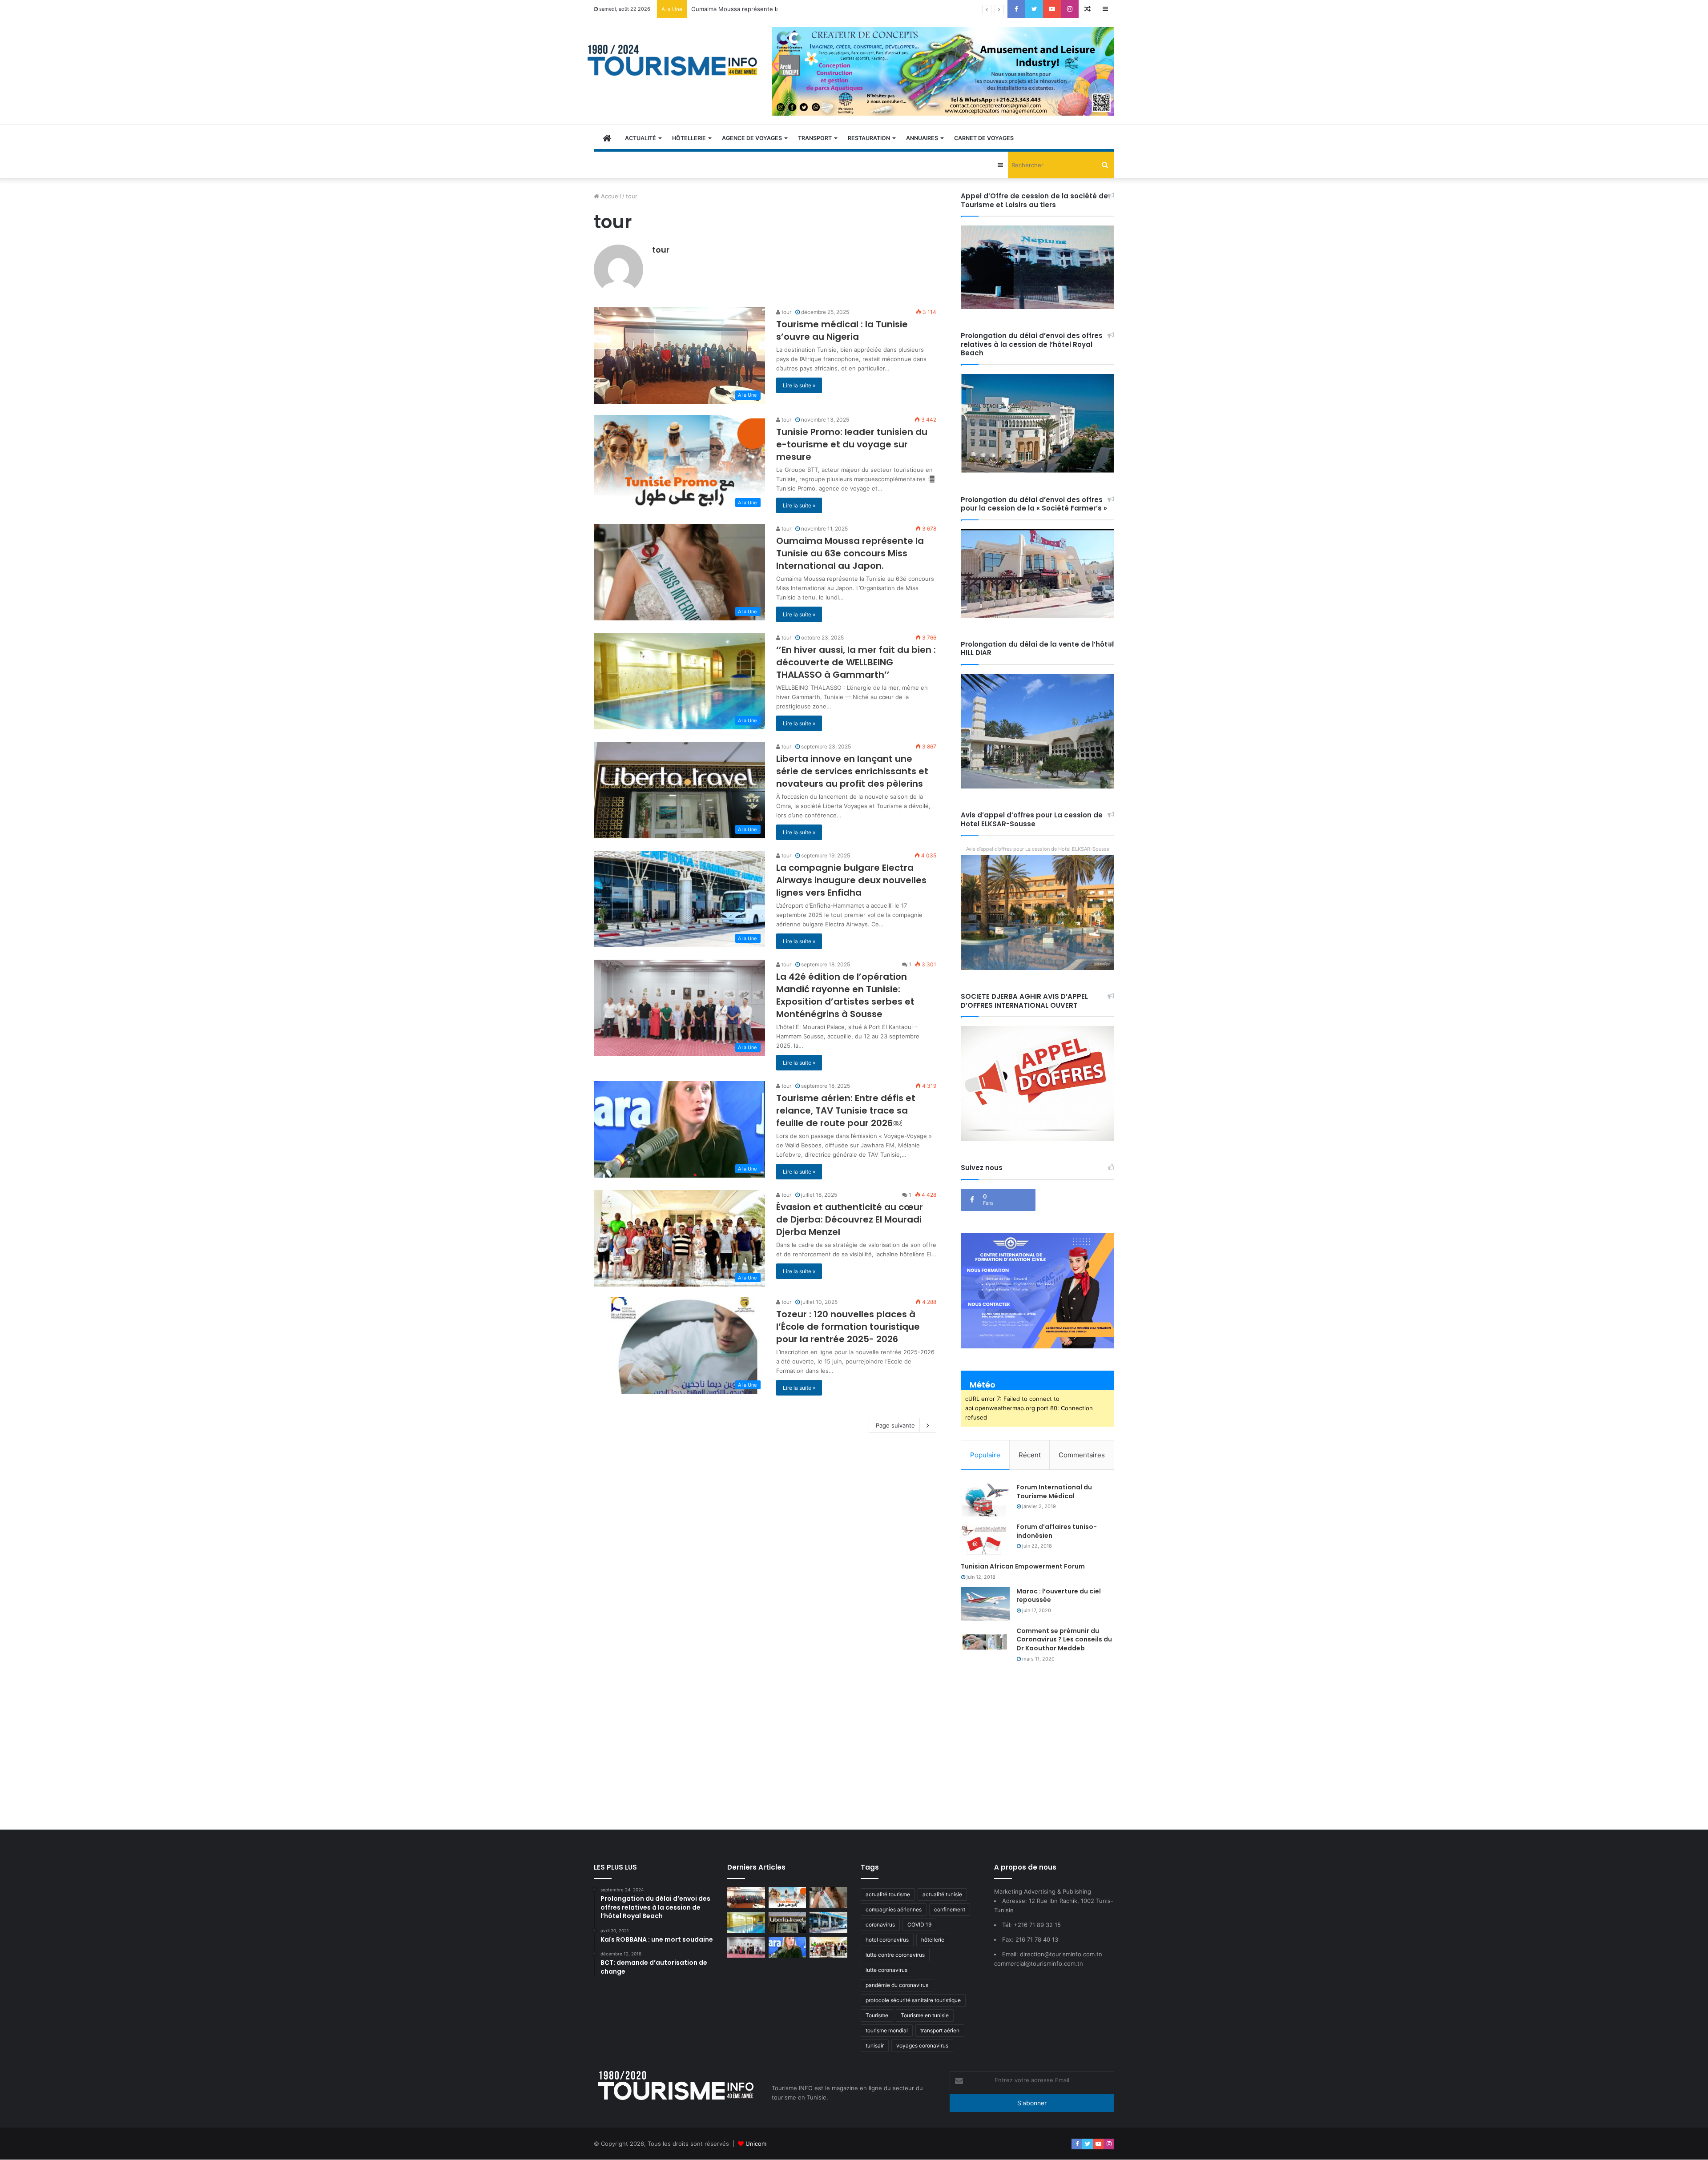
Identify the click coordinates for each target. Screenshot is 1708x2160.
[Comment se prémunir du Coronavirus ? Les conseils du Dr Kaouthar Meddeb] (985, 1643)
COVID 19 (919, 1925)
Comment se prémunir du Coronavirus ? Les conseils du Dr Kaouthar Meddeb (1064, 1639)
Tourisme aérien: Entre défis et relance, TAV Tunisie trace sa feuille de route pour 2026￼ (846, 1110)
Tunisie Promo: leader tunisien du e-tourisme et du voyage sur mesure (852, 444)
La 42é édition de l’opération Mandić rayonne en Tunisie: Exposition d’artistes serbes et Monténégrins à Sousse (845, 995)
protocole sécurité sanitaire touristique (913, 2000)
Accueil (610, 196)
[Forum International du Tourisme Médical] (985, 1500)
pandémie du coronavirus (897, 1985)
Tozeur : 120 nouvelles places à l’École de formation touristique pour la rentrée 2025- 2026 (848, 1327)
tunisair (875, 2045)
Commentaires (1082, 1455)
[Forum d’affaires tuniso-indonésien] (985, 1539)
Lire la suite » (799, 385)
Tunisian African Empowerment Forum (1023, 1566)
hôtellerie (933, 1940)
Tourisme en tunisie (925, 2015)
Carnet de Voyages (984, 138)
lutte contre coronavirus (895, 1955)
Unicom (756, 2144)
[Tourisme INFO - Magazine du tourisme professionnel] (673, 60)
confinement (950, 1909)
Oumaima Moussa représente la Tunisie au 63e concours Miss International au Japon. (810, 9)
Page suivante (895, 1425)
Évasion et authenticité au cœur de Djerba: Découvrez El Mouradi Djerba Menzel (850, 1219)
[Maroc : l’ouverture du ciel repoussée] (985, 1604)
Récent (1030, 1455)
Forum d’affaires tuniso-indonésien (1057, 1531)
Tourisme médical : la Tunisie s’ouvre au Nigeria (842, 330)
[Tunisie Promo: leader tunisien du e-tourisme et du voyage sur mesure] (788, 1898)
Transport (815, 138)
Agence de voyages (752, 138)
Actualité (640, 138)
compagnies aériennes (894, 1909)
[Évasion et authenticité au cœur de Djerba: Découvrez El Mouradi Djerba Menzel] (828, 1947)
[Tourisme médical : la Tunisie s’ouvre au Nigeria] (746, 1898)
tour (661, 250)
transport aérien (940, 2030)
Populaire (985, 1455)
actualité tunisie (942, 1894)
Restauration (869, 138)
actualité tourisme (888, 1894)
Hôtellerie (689, 138)
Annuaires (922, 138)
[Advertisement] (854, 1744)
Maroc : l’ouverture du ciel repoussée (1059, 1596)
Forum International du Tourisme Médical (1054, 1492)
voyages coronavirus (922, 2045)
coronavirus (880, 1925)
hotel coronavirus (887, 1940)
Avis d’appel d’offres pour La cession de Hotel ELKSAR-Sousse (1038, 849)
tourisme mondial (887, 2030)
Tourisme (877, 2015)
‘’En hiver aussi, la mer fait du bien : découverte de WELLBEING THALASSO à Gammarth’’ (856, 662)
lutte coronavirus (886, 1970)
